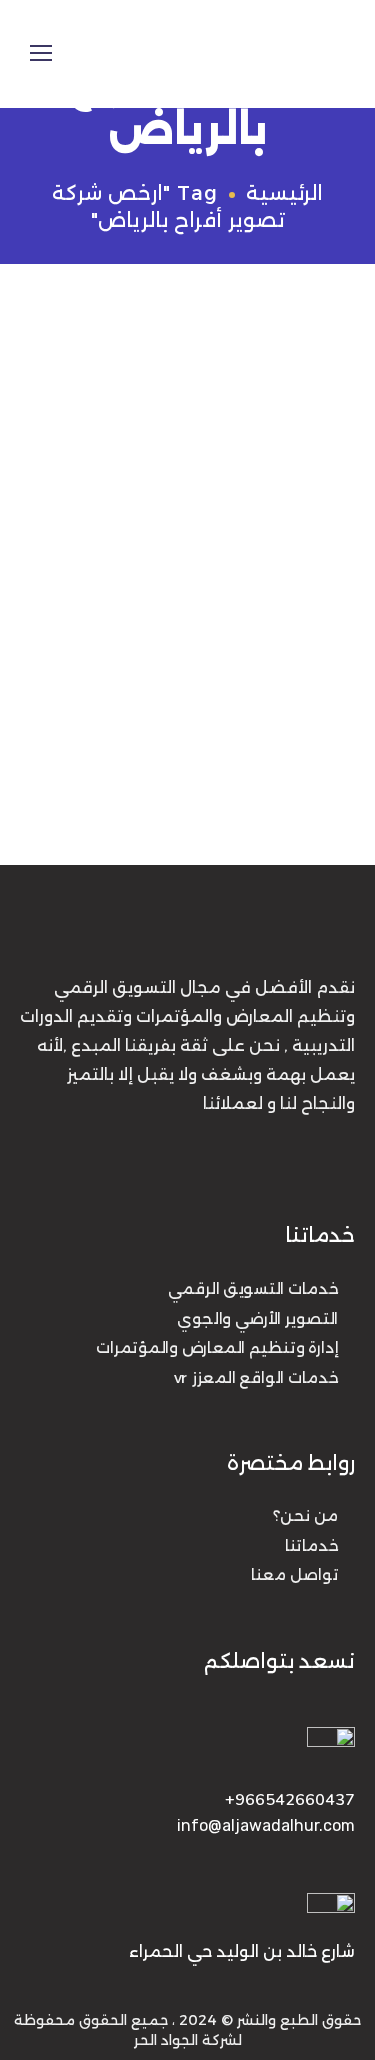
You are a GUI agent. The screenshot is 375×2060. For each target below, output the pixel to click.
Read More (59, 779)
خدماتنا (311, 1546)
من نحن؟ (305, 1517)
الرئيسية (284, 193)
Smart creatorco (181, 406)
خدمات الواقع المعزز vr (256, 1377)
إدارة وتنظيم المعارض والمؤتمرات (217, 1348)
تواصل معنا (294, 1576)
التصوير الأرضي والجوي (257, 1318)
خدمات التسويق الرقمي (253, 1289)
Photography (65, 406)
